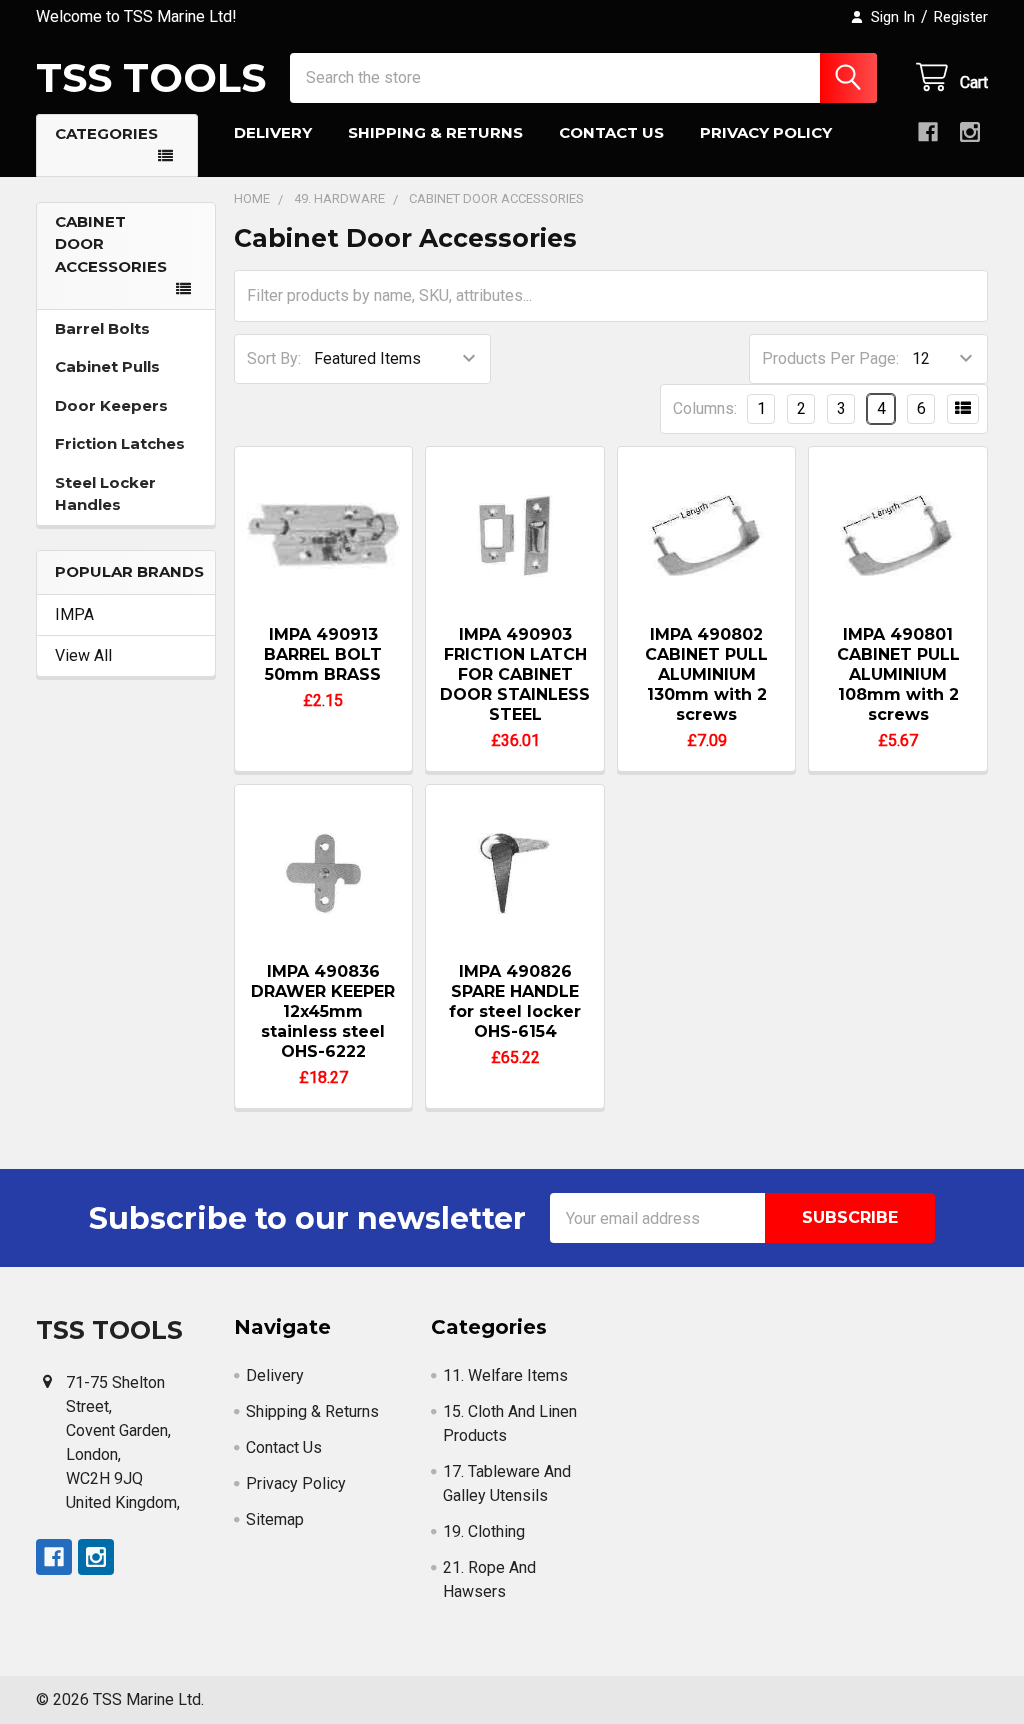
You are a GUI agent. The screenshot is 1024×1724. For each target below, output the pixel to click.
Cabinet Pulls (107, 366)
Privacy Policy (766, 132)
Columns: (705, 408)
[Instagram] (970, 132)
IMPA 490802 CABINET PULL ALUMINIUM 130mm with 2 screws (706, 674)
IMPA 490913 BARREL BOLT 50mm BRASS (323, 654)
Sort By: (274, 358)
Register (961, 17)
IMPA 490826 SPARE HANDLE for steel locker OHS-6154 (515, 1001)
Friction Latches (120, 443)
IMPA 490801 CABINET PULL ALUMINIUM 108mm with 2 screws (898, 674)
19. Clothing (484, 1531)
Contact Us (611, 132)
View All (83, 655)
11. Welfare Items (505, 1375)
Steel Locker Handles (105, 494)
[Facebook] (928, 132)
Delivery (273, 132)
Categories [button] (106, 133)
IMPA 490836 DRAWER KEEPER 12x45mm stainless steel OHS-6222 (323, 1011)
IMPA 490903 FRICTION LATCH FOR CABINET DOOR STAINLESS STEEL (515, 674)
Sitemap (275, 1519)
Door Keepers (111, 405)
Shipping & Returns (435, 132)
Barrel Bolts (102, 328)
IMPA (74, 614)
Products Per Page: (830, 358)
